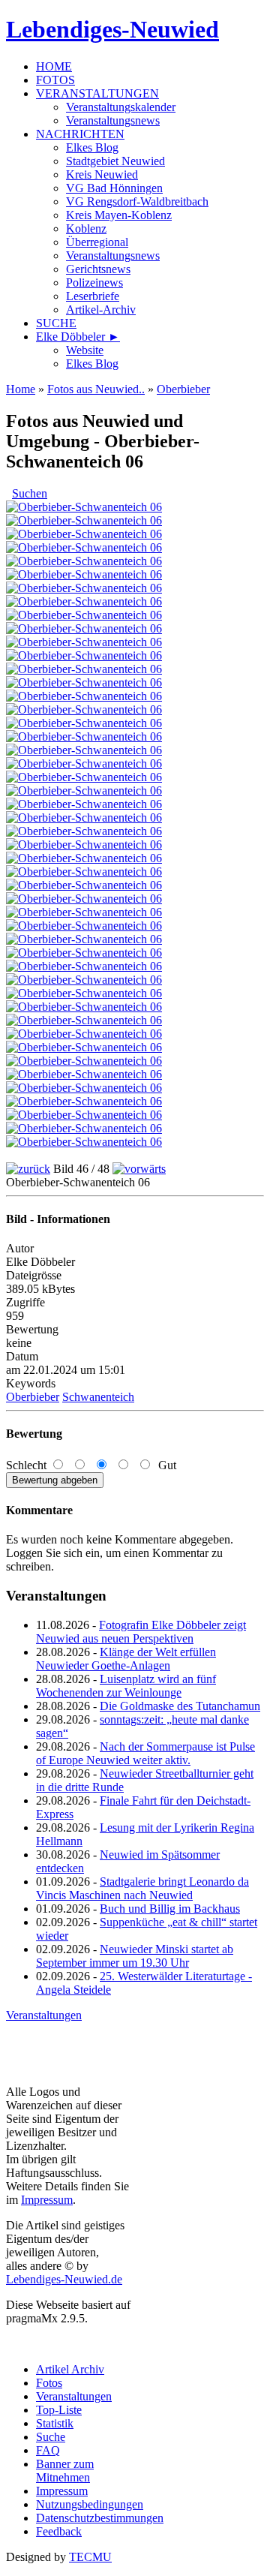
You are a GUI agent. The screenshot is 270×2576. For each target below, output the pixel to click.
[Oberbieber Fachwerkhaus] (84, 588)
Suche (51, 2437)
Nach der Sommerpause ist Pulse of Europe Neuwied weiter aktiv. (145, 1753)
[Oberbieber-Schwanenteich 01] (84, 1142)
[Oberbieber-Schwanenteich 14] (84, 1020)
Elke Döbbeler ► (78, 337)
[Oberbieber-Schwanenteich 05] (84, 1101)
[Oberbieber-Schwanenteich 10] (84, 966)
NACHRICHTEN (80, 134)
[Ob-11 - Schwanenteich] (84, 763)
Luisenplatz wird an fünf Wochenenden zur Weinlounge (126, 1686)
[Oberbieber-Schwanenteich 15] (84, 1034)
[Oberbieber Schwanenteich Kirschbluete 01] (84, 682)
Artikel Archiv (70, 2369)
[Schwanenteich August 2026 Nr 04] (84, 507)
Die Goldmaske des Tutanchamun (180, 1706)
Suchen (30, 493)
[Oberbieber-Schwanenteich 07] (84, 1128)
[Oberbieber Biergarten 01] (84, 858)
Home (21, 389)
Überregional (97, 242)
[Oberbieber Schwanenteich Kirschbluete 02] (84, 642)
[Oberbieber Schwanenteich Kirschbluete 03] (84, 655)
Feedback (59, 2531)
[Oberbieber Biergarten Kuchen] (84, 872)
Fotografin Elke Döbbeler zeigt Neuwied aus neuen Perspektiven (141, 1632)
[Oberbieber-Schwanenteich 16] (84, 912)
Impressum (47, 2200)
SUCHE (56, 323)
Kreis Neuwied (102, 174)
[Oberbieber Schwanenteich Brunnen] (84, 831)
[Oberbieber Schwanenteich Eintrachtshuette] (84, 696)
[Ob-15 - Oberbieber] (84, 601)
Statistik (55, 2423)
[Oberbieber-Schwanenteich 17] (84, 926)
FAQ (48, 2450)
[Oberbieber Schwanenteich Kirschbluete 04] (84, 669)
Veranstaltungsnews (113, 120)
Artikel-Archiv (101, 310)
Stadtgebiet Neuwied (115, 161)
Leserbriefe (93, 296)
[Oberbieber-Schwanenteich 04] (84, 1088)
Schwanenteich (98, 1397)
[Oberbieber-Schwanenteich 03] (84, 1074)
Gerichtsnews (98, 269)
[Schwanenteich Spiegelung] (84, 628)
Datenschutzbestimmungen (100, 2518)
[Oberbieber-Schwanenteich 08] (84, 1047)
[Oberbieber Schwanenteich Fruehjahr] (84, 615)
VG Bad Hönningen (114, 188)
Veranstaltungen (44, 2015)
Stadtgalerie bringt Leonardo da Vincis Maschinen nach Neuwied (142, 1888)
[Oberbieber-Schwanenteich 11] (84, 980)
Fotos (49, 2383)
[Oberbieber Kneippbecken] (84, 791)
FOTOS (55, 80)
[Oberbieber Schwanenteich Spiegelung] (84, 750)
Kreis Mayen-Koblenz (119, 215)
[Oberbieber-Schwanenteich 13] (84, 1007)
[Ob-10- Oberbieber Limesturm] (84, 899)
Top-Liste (59, 2410)
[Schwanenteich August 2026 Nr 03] (84, 547)
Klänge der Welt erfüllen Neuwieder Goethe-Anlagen (126, 1659)
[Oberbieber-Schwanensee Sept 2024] (84, 885)
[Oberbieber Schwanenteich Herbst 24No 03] (84, 845)
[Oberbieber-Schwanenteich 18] (84, 939)
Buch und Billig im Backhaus (170, 1909)
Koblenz (86, 228)
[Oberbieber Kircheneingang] (84, 574)
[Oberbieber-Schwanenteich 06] (84, 1115)
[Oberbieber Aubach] (84, 561)
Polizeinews (94, 283)
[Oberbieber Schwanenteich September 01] (84, 709)
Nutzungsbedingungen (90, 2504)
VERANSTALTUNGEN (97, 93)
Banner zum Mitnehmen (65, 2471)
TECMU (90, 2557)
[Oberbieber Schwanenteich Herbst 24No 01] (84, 804)
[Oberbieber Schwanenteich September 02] (84, 723)
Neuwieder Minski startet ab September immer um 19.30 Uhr (135, 1956)
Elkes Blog (92, 147)
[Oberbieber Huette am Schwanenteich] (84, 777)
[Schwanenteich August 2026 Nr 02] (84, 534)
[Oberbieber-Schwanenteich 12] (84, 993)
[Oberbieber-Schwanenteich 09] (84, 953)
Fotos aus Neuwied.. (96, 389)
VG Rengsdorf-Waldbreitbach (137, 201)
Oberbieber (183, 389)
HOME (54, 66)
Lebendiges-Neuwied (112, 29)
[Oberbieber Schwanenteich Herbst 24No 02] (84, 818)
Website (85, 350)
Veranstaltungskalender (121, 107)
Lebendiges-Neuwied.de (64, 2279)
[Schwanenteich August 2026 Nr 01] (84, 520)
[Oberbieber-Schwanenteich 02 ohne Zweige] (84, 1061)
